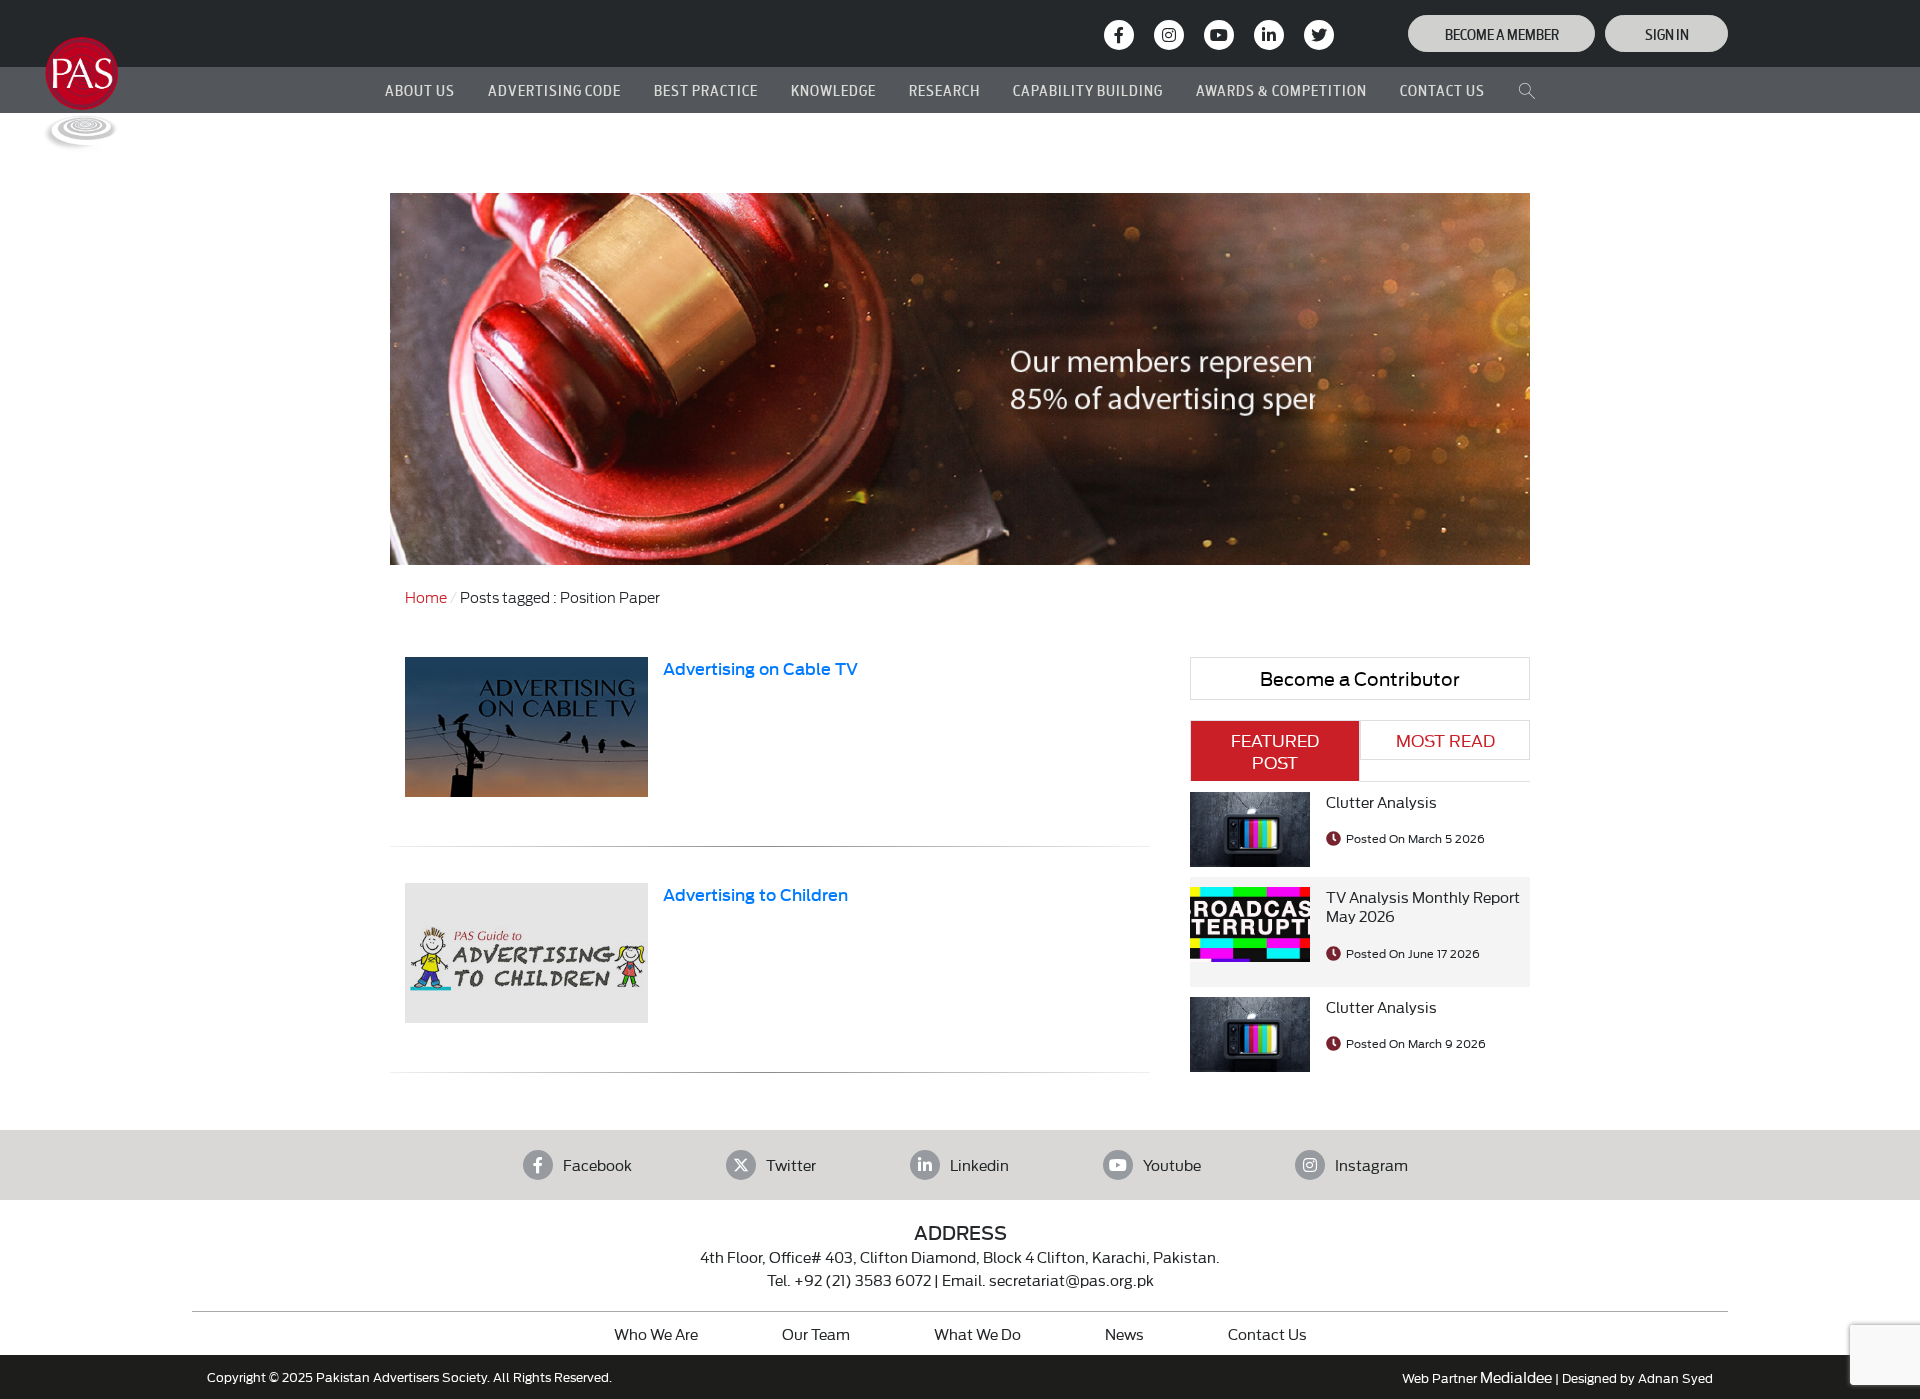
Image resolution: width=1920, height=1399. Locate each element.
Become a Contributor (1360, 677)
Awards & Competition (1281, 89)
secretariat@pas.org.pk (1071, 1279)
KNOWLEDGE (833, 89)
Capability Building (1088, 89)
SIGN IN (1667, 33)
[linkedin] (1269, 35)
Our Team (816, 1333)
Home (426, 596)
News (1124, 1333)
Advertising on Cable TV (760, 667)
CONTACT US (1442, 89)
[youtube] (1219, 35)
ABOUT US (420, 89)
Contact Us (1267, 1333)
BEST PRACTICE (706, 89)
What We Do (977, 1333)
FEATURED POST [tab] (1275, 750)
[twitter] (1319, 35)
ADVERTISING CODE (554, 89)
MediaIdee (1516, 1376)
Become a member (1502, 33)
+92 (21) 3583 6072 (862, 1279)
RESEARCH (944, 89)
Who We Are (656, 1333)
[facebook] (1119, 35)
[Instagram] (1169, 35)
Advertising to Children (755, 893)
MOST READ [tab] (1445, 739)
